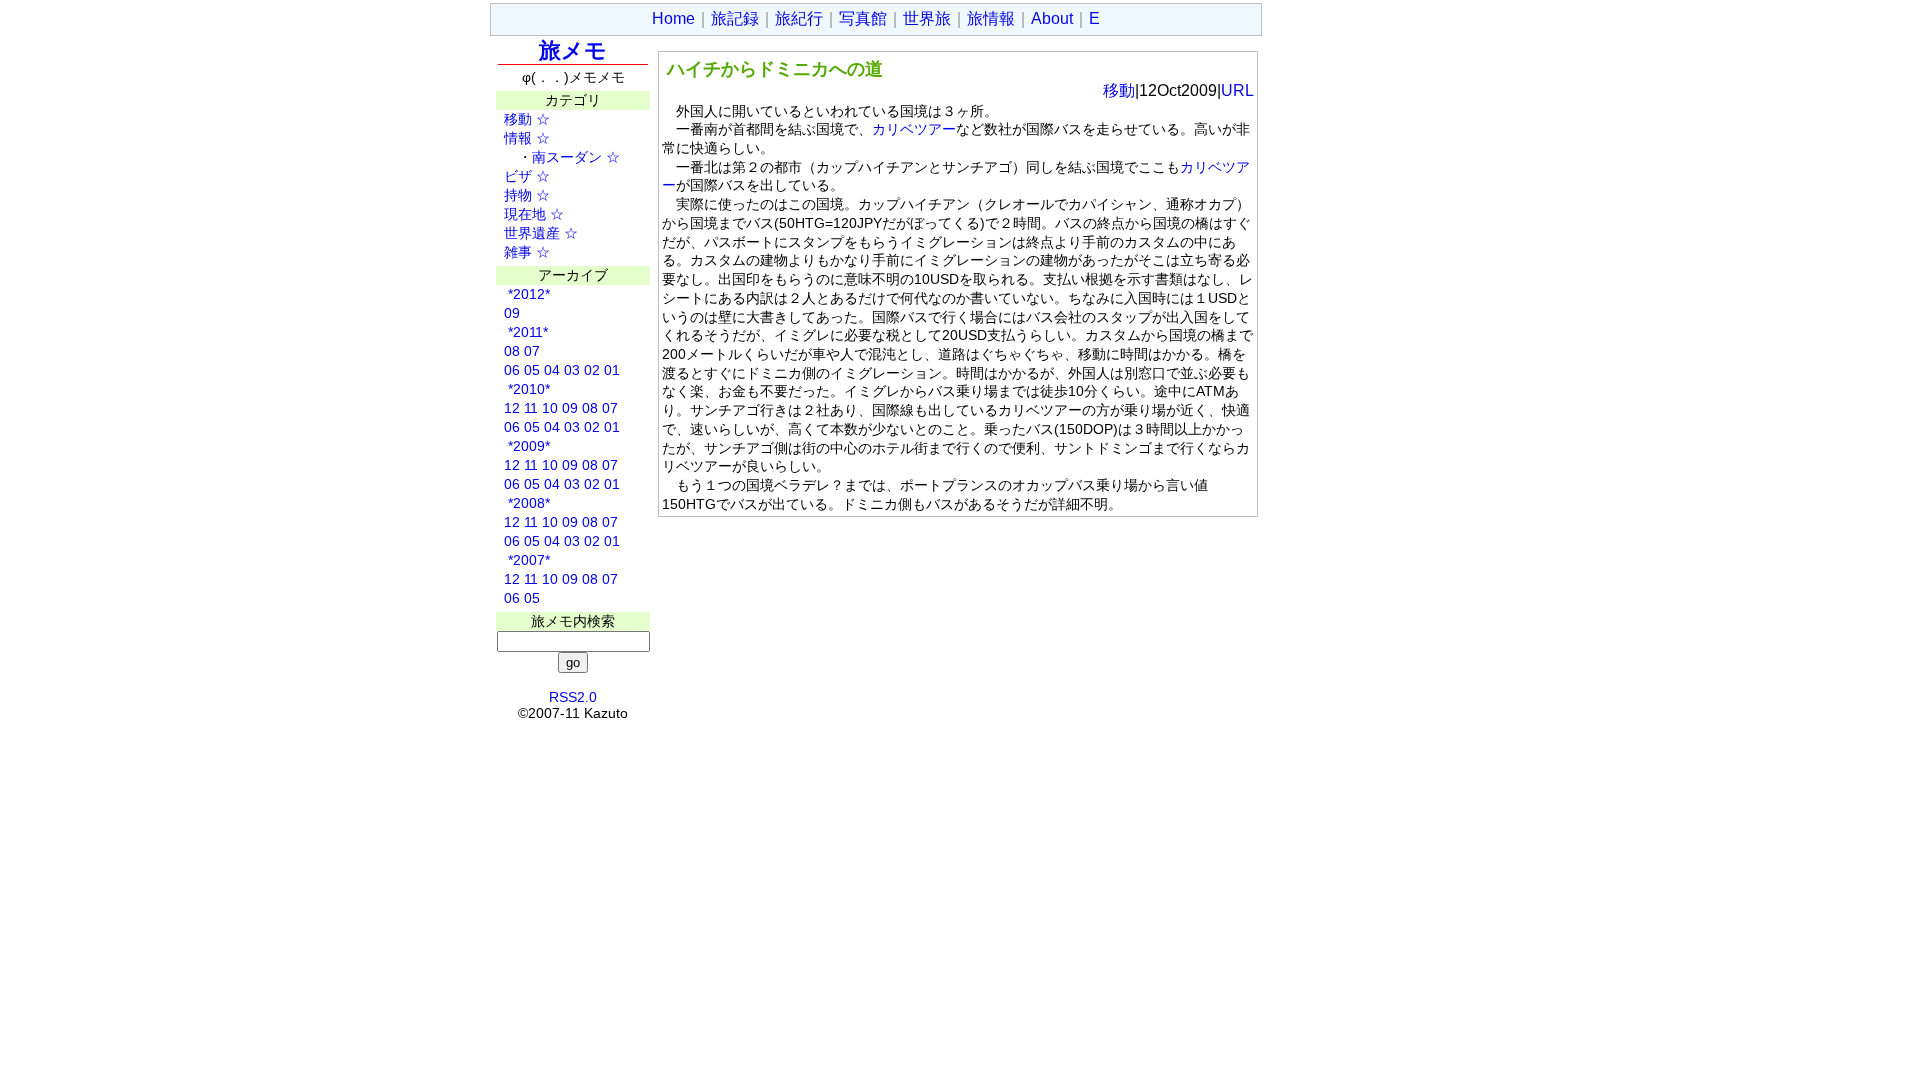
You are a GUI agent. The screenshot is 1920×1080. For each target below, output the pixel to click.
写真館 (863, 18)
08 (512, 351)
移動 (511, 119)
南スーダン (567, 157)
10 (550, 408)
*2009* (527, 446)
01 (612, 370)
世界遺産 (525, 233)
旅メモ (573, 50)
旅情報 (991, 18)
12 (512, 408)
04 (552, 370)
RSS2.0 (573, 697)
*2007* (527, 560)
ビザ (511, 176)
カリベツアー (914, 129)
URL (1237, 90)
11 (531, 408)
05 (532, 370)
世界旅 (927, 18)
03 (572, 370)
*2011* (526, 332)
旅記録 (735, 18)
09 (512, 313)
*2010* (527, 389)
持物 (511, 195)
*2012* (527, 294)
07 (532, 351)
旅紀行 (799, 18)
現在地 (518, 214)
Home (673, 18)
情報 (511, 138)
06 (512, 370)
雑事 (511, 252)
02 (592, 370)
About (1052, 18)
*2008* (527, 503)
